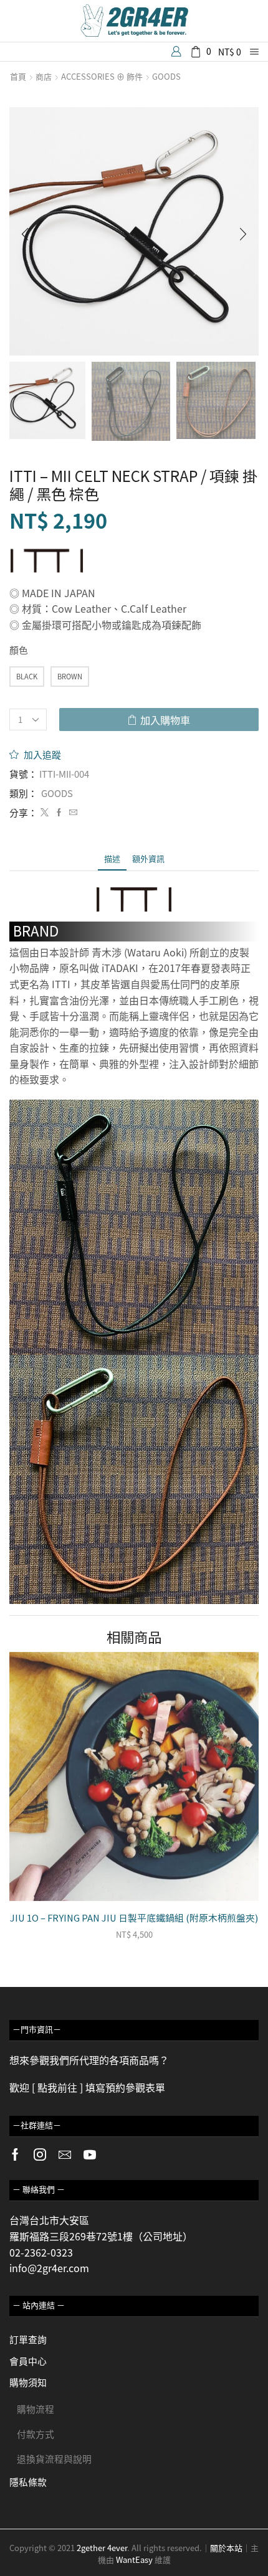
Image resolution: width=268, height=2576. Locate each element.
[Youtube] (90, 2154)
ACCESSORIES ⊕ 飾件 (102, 77)
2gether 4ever (102, 2548)
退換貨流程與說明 (54, 2459)
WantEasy (134, 2559)
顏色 (19, 650)
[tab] (112, 858)
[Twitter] (45, 812)
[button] (25, 235)
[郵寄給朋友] (72, 812)
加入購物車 (165, 720)
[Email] (65, 2154)
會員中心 (28, 2361)
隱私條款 (28, 2482)
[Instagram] (40, 2154)
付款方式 (36, 2434)
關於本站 (226, 2548)
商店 (44, 77)
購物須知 (28, 2382)
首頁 (18, 77)
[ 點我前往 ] (57, 2087)
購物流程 (36, 2409)
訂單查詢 (28, 2339)
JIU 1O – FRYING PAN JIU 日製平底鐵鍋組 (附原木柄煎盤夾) (134, 1918)
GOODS (166, 77)
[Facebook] (59, 812)
